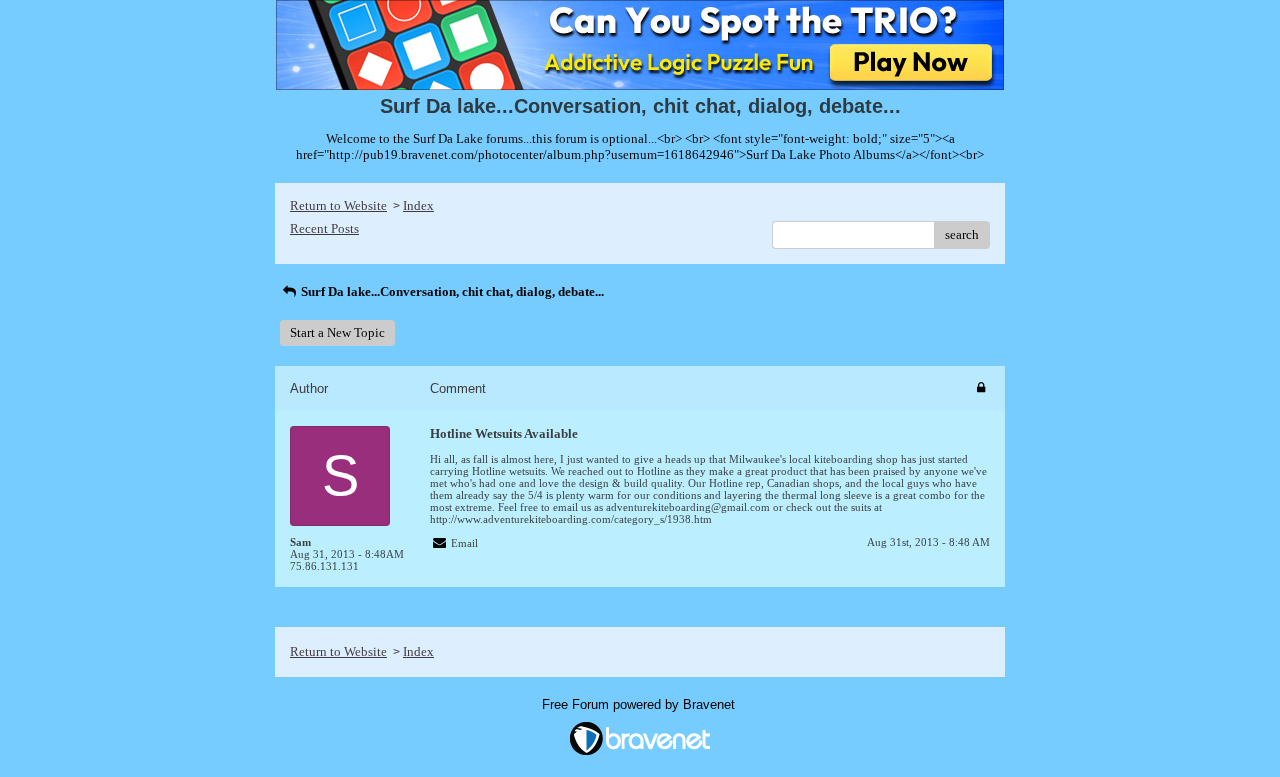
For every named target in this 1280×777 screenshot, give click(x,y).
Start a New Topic (337, 332)
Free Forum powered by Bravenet (640, 704)
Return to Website (338, 205)
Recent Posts (324, 228)
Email (464, 543)
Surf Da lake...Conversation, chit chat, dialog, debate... (451, 291)
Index (418, 205)
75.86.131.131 (324, 566)
